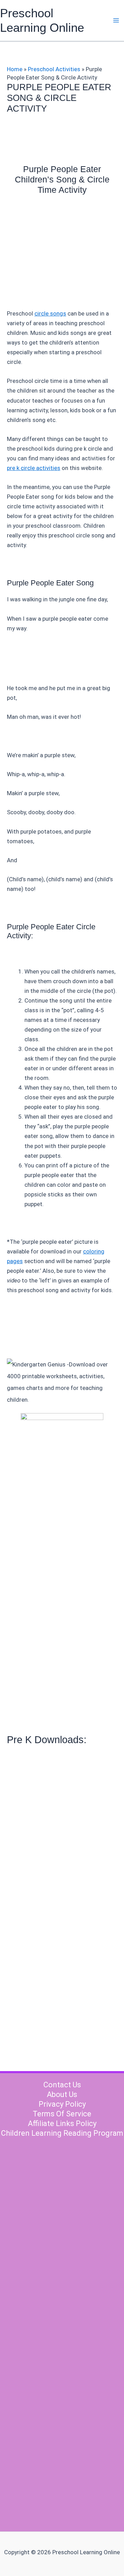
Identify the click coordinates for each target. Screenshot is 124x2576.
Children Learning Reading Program (62, 2133)
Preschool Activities (54, 69)
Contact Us (62, 2085)
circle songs (50, 313)
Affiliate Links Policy (62, 2123)
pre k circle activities (34, 468)
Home (15, 69)
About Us (62, 2094)
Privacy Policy (62, 2104)
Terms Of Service (62, 2114)
